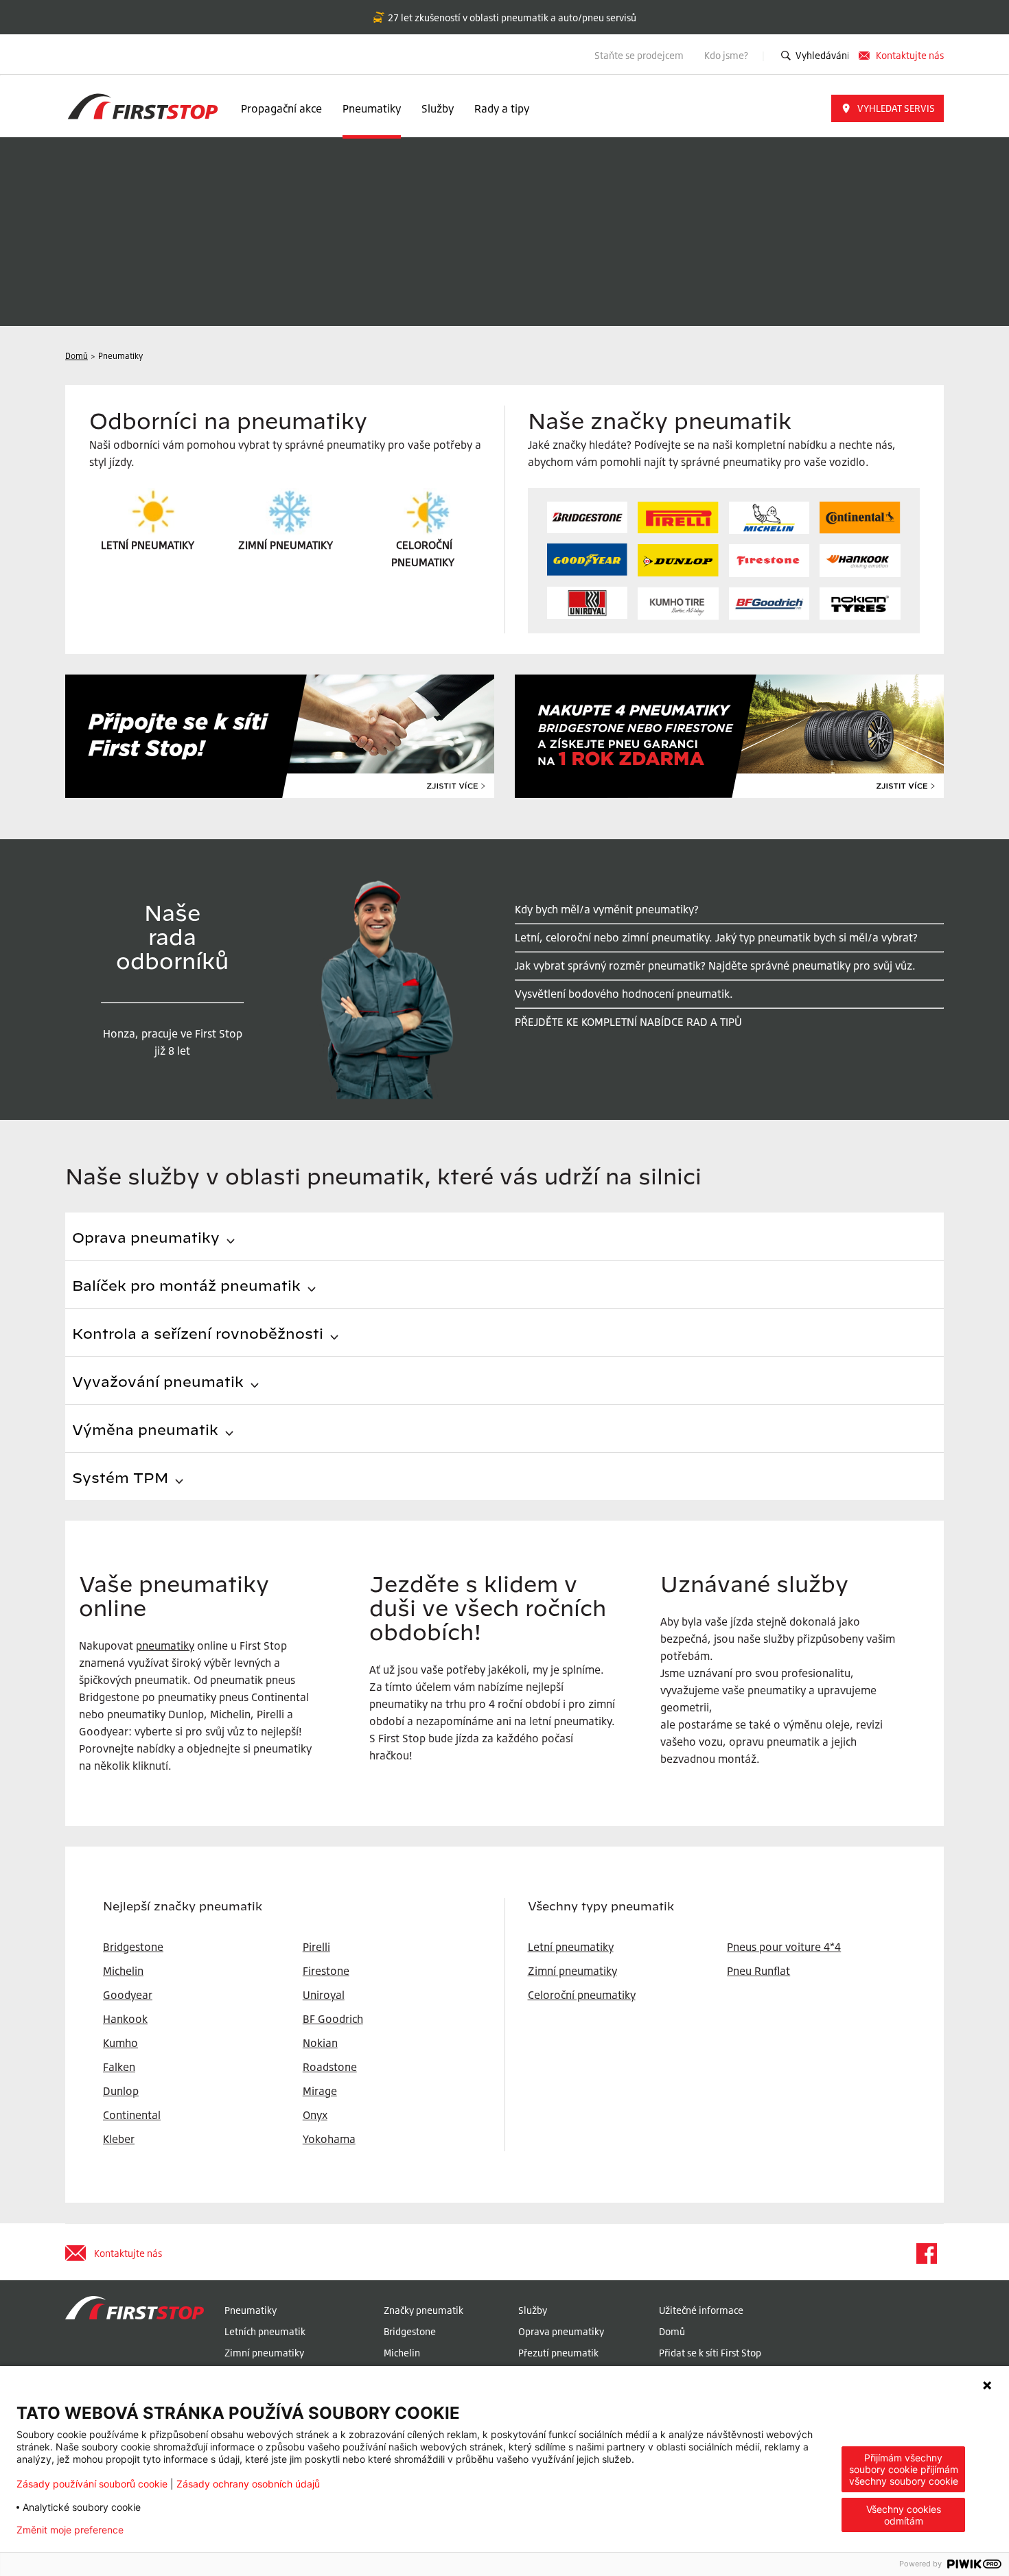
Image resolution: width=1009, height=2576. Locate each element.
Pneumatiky (372, 108)
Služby (438, 108)
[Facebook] (926, 2253)
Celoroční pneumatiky (582, 1995)
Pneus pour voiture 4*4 (784, 1947)
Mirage (320, 2091)
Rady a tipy (502, 108)
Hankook (125, 2019)
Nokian (320, 2043)
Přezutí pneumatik (558, 2353)
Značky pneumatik (424, 2310)
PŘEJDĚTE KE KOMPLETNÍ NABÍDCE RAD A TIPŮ (628, 1022)
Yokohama (329, 2139)
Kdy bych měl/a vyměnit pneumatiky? (607, 909)
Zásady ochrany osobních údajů (248, 2484)
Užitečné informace (701, 2310)
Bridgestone (410, 2331)
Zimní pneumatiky (572, 1971)
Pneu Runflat (758, 1971)
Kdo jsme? (727, 55)
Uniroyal (324, 1995)
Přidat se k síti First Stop (710, 2353)
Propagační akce (281, 108)
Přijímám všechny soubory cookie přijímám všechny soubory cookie (904, 2469)
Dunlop (121, 2091)
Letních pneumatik (265, 2331)
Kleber (119, 2139)
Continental (132, 2115)
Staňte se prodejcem (639, 55)
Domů (672, 2331)
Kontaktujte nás (910, 55)
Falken (119, 2067)
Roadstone (330, 2067)
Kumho (120, 2043)
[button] (888, 108)
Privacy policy (177, 2530)
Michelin (402, 2353)
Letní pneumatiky (571, 1947)
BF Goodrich (333, 2019)
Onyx (315, 2115)
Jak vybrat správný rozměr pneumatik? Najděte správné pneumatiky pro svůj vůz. (715, 965)
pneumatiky (165, 1646)
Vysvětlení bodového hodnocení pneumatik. (624, 994)
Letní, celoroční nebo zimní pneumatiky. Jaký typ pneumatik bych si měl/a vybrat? (716, 937)
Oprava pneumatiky (561, 2331)
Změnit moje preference (70, 2530)
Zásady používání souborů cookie (92, 2484)
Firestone (326, 1971)
